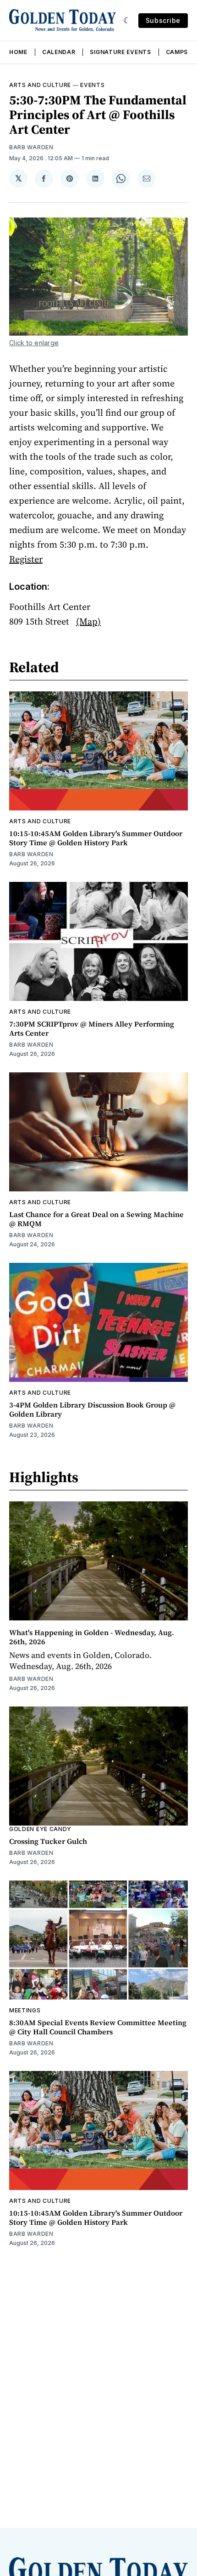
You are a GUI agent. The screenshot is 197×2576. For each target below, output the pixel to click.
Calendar (59, 52)
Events (92, 85)
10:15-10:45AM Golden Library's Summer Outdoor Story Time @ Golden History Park (96, 838)
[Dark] (127, 21)
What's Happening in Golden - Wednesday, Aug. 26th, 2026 (92, 1637)
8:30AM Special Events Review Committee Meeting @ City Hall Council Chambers (98, 2027)
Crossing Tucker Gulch (48, 1841)
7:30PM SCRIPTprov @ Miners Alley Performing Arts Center (92, 1028)
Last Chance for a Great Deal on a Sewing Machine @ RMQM (96, 1219)
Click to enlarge (34, 343)
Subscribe (163, 20)
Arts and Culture (40, 85)
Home (18, 52)
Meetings (25, 2010)
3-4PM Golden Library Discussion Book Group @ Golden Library (92, 1409)
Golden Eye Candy (40, 1829)
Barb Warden (31, 147)
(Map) (88, 621)
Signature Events (120, 52)
